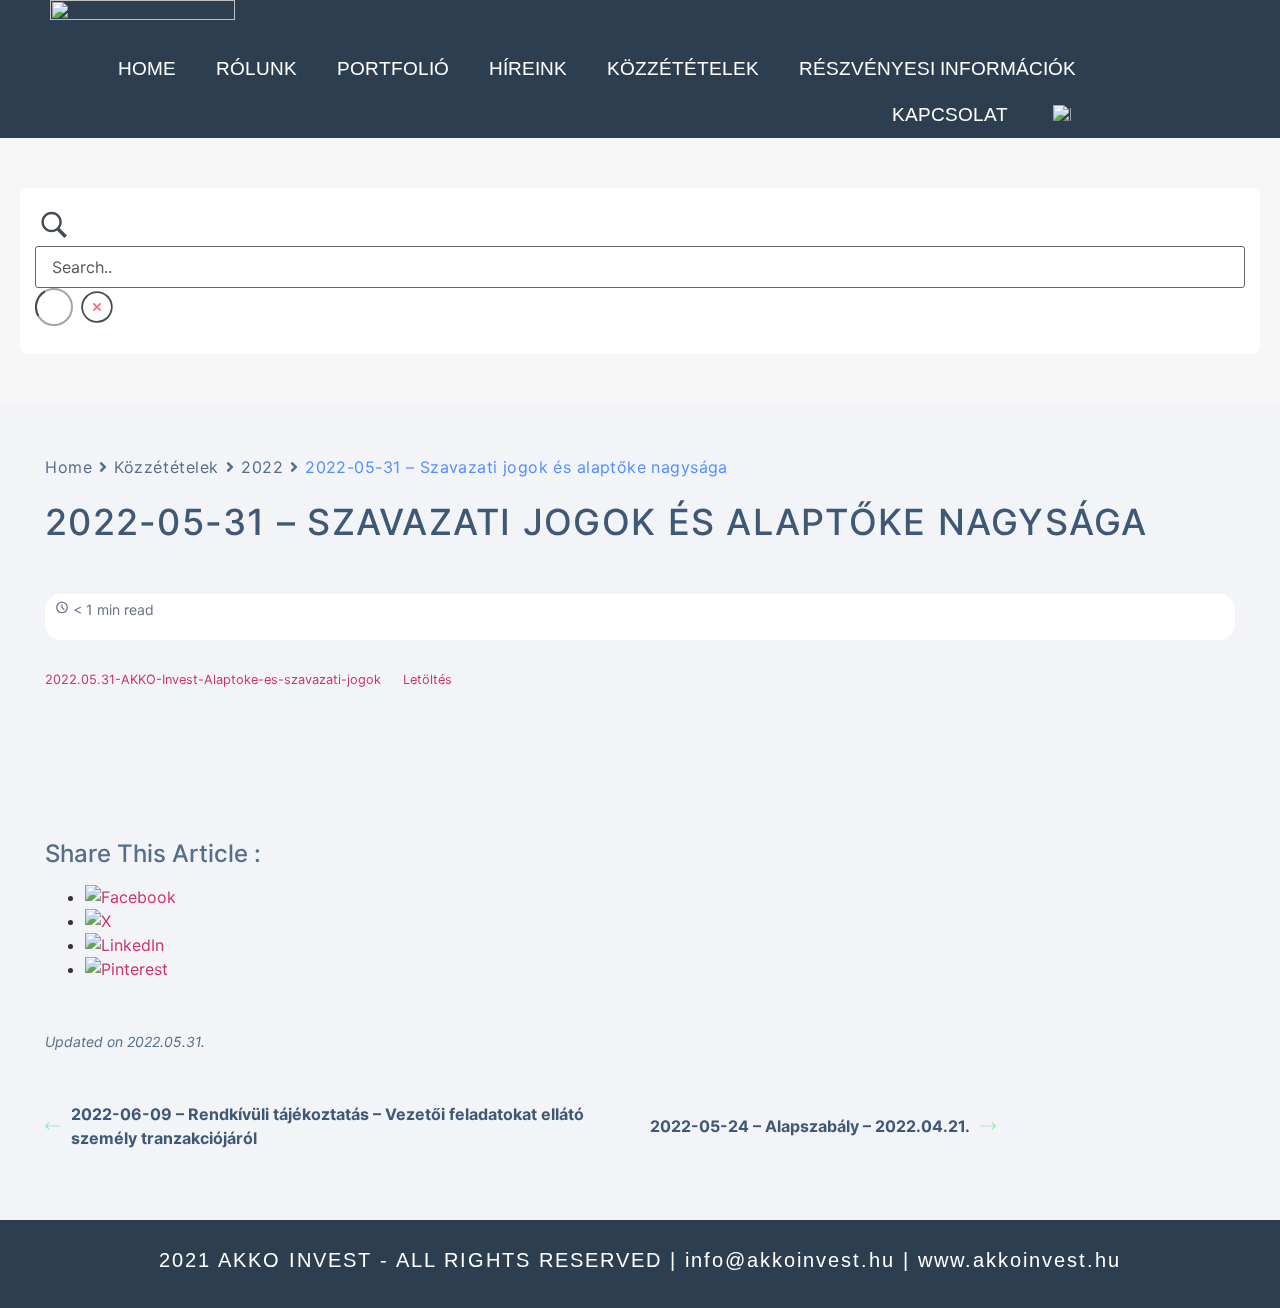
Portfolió (393, 68)
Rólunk (256, 68)
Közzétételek (683, 68)
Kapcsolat (950, 114)
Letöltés (427, 679)
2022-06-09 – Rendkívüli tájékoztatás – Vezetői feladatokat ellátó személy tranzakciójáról (327, 1126)
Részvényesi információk (937, 68)
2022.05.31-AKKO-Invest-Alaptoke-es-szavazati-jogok (213, 679)
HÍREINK (528, 68)
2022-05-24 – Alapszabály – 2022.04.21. (810, 1126)
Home (147, 68)
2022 (262, 467)
